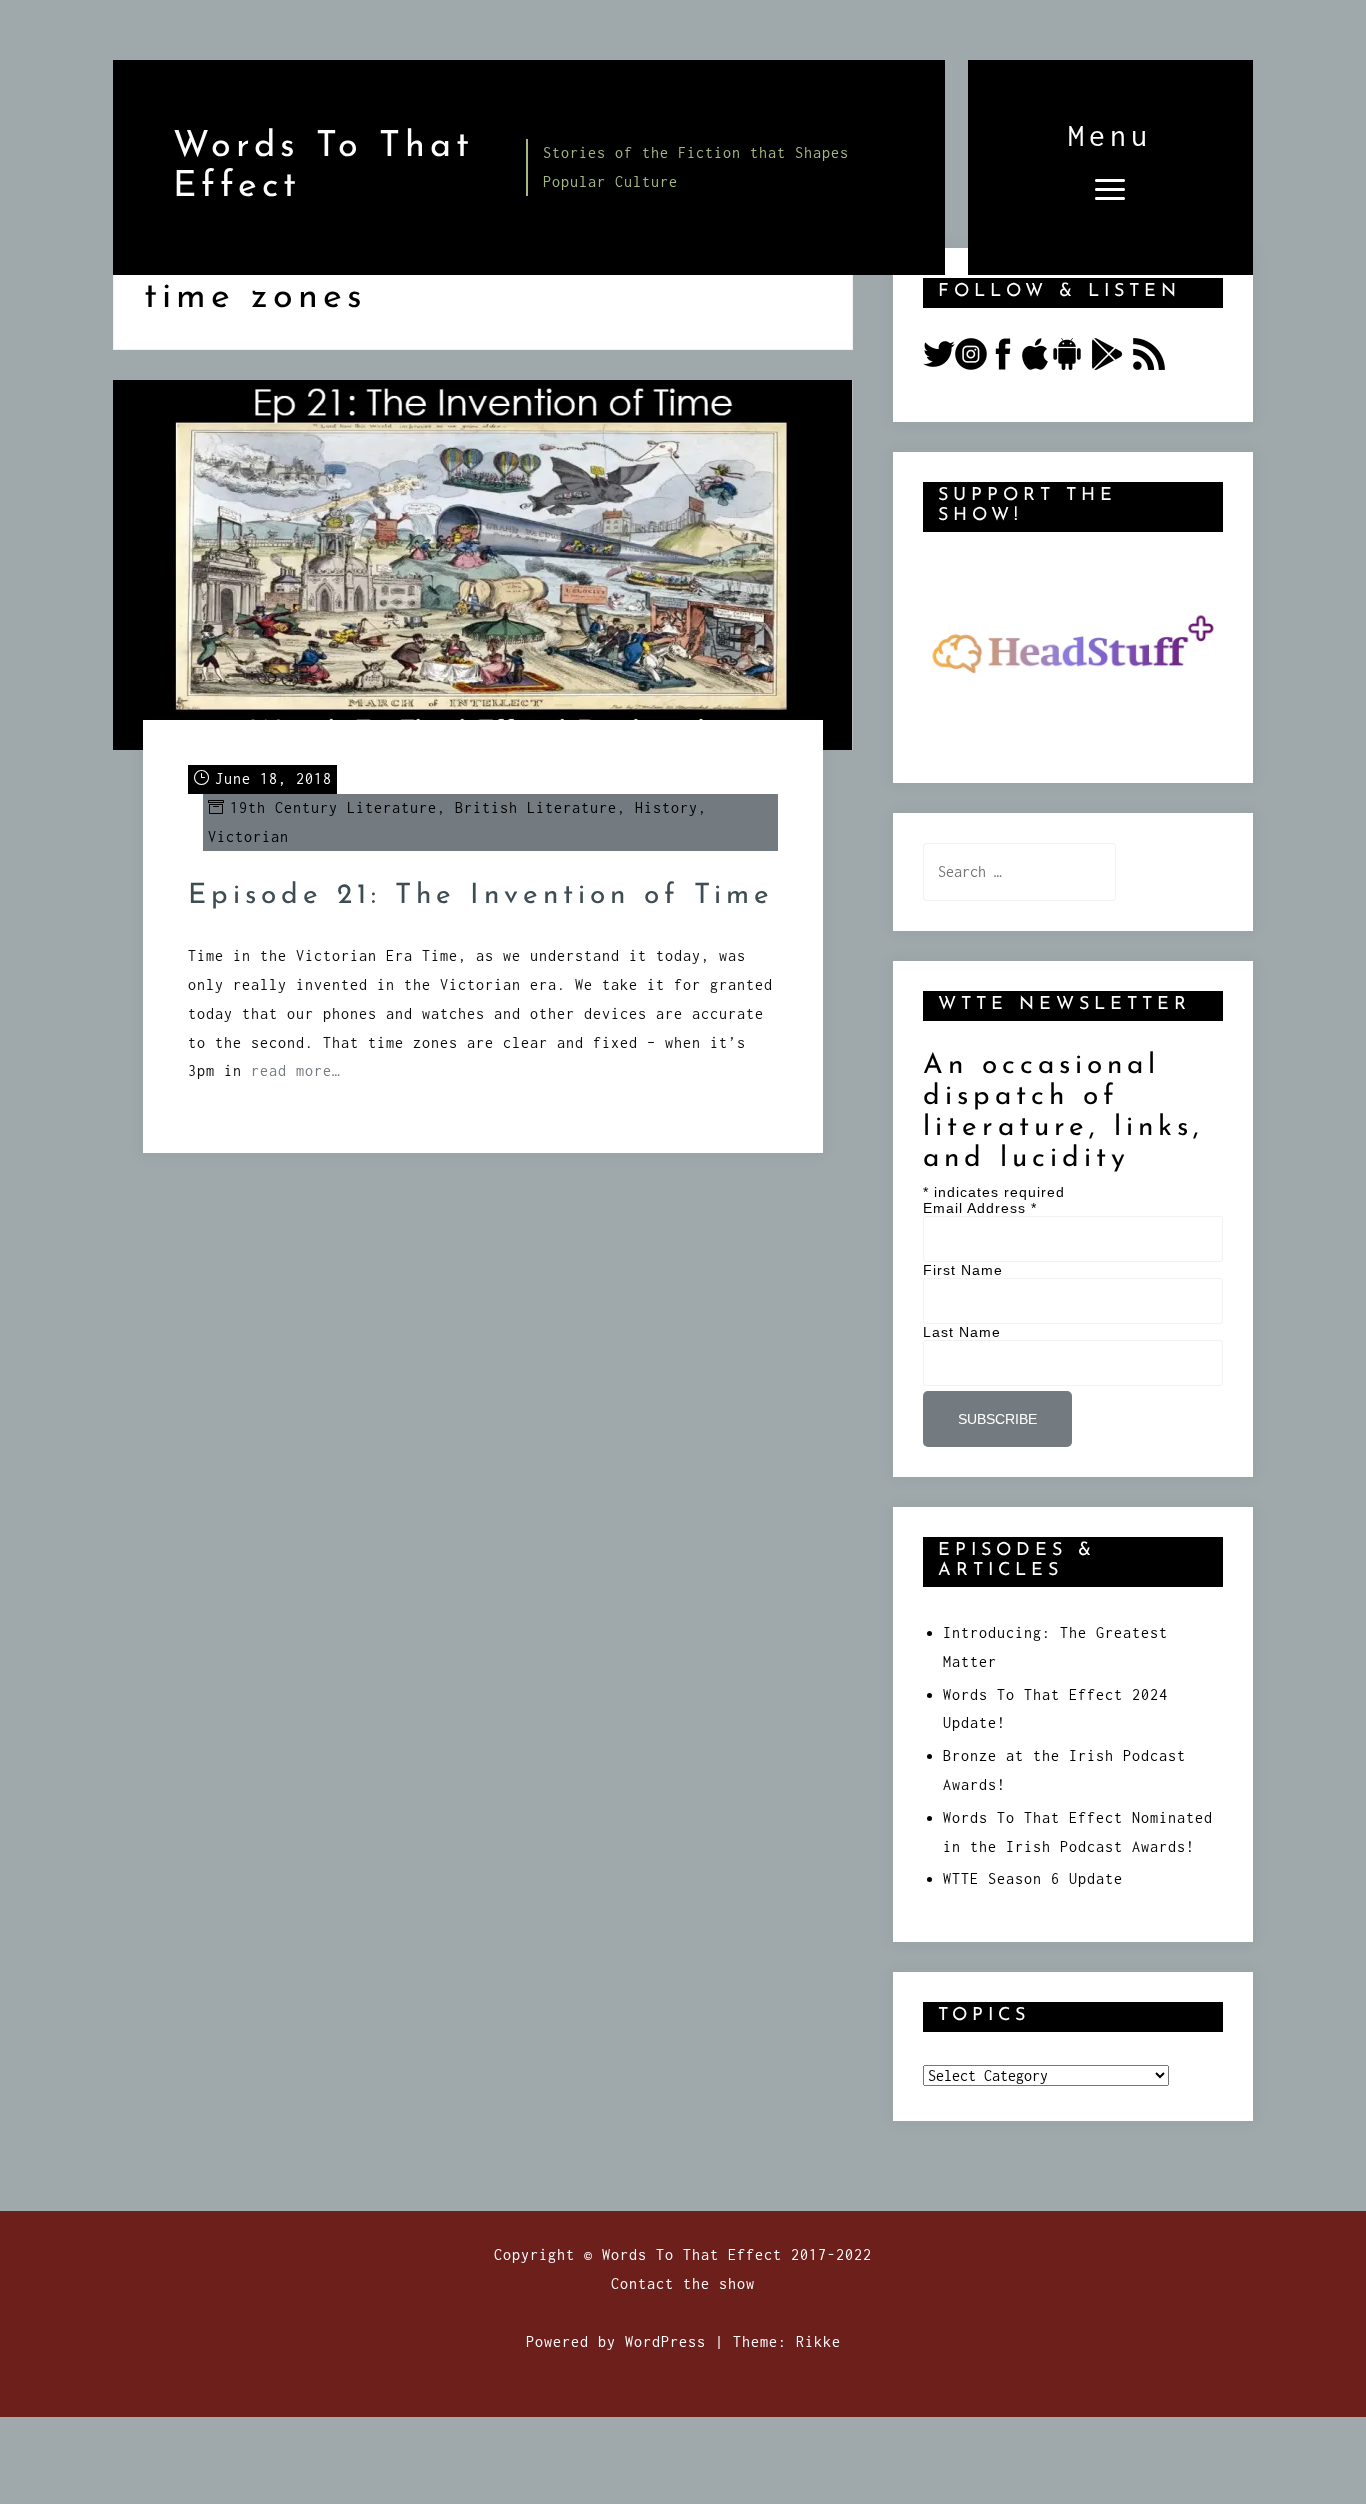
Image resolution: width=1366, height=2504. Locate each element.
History (666, 807)
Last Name (962, 1332)
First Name (963, 1270)
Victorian (248, 836)
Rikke (818, 2341)
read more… (296, 1070)
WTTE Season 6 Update (1033, 1878)
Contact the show (683, 2283)
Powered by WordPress (616, 2341)
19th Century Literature (333, 807)
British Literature (536, 807)
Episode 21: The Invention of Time (481, 896)
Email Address (980, 1208)
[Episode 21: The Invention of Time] (483, 563)
